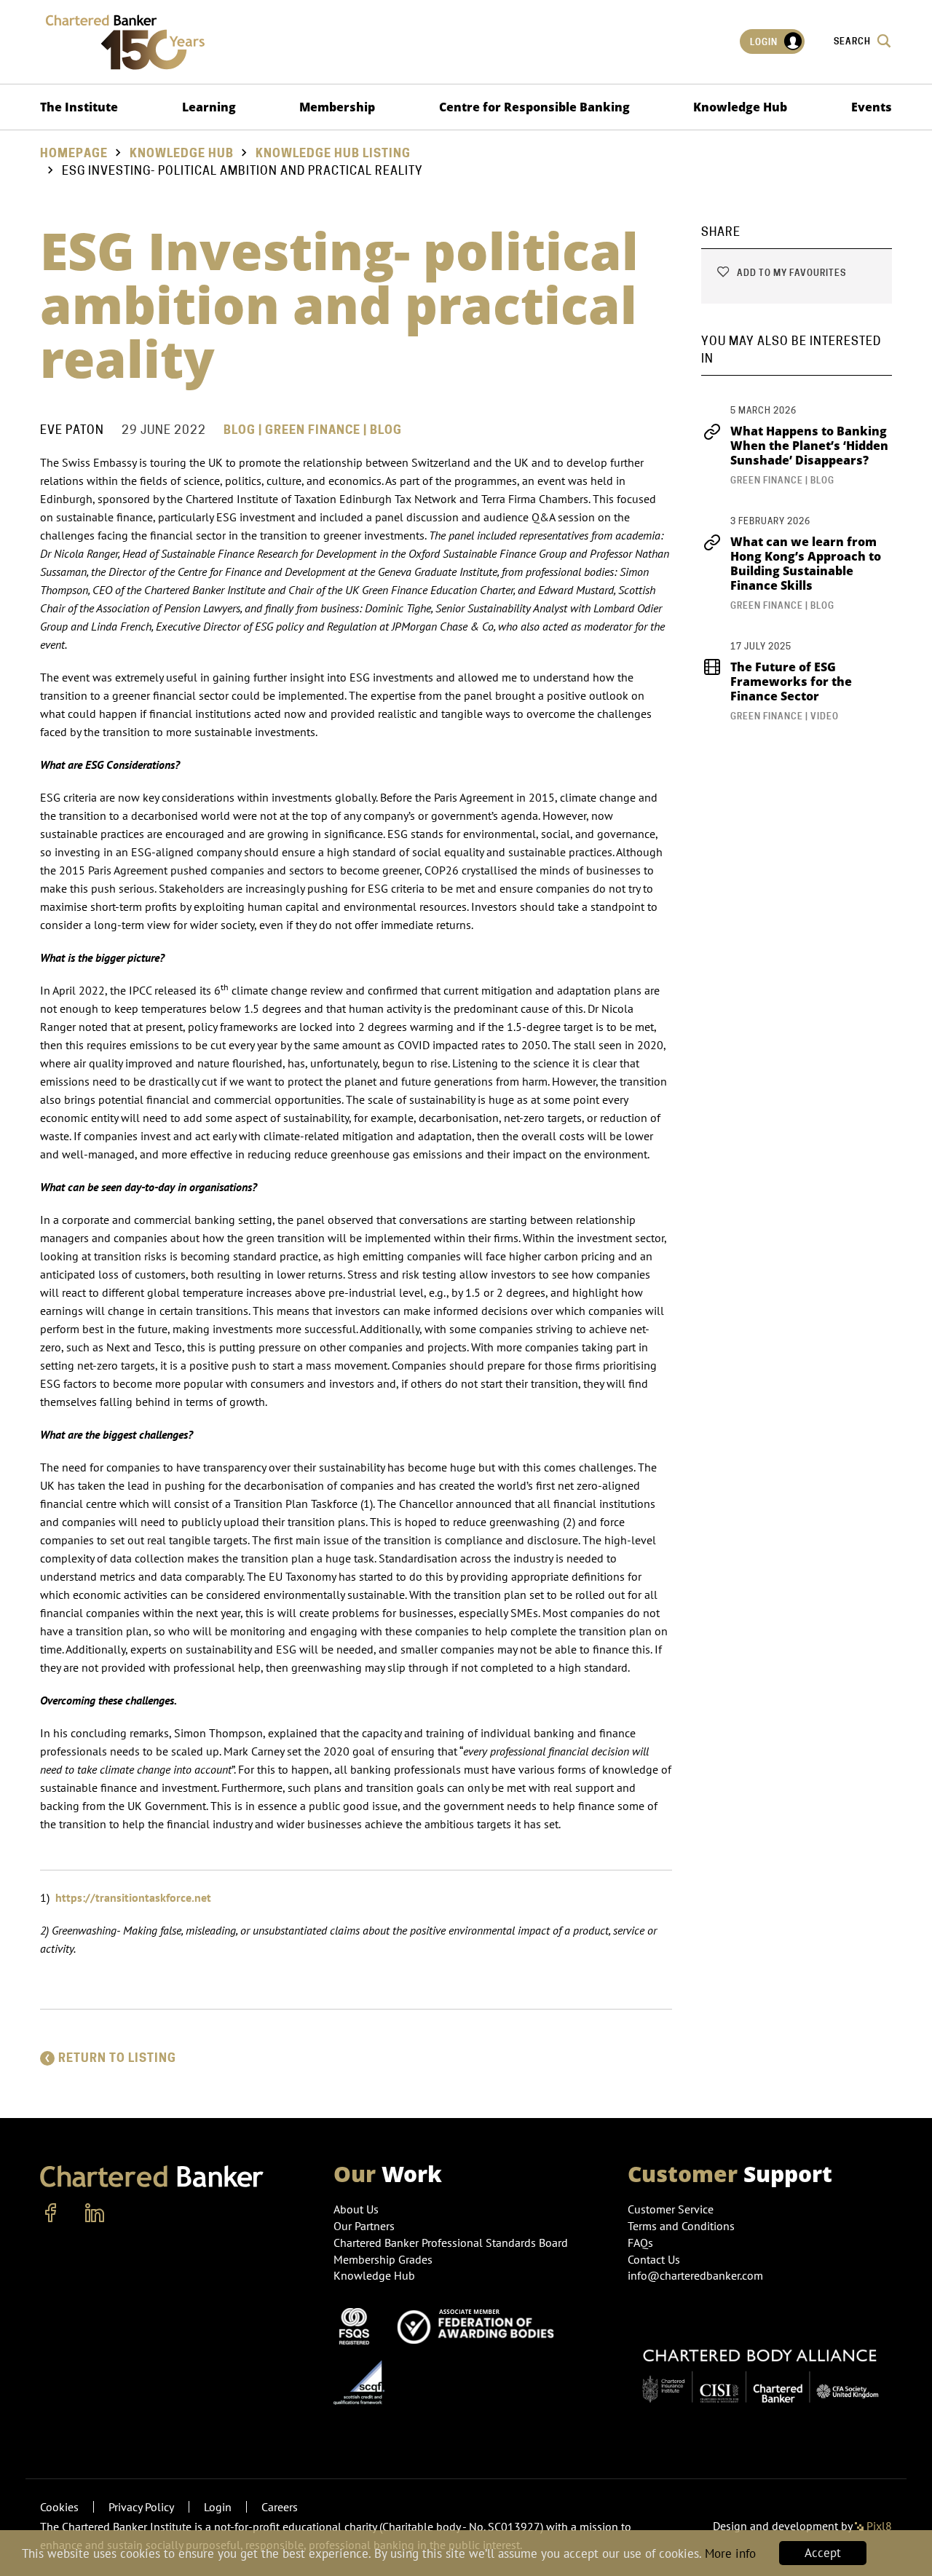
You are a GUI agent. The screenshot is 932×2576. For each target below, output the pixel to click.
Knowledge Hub (740, 107)
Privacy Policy (141, 2507)
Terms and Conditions (681, 2226)
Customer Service (671, 2209)
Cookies (59, 2507)
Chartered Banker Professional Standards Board (451, 2243)
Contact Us (654, 2259)
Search (853, 41)
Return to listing (117, 2058)
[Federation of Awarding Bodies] (480, 2325)
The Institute (79, 107)
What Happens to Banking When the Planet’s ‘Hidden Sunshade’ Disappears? (809, 446)
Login (765, 42)
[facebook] (51, 2213)
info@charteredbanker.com (695, 2275)
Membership (337, 107)
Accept (823, 2553)
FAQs (640, 2243)
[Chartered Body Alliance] (760, 2369)
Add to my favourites (790, 273)
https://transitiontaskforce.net (133, 1897)
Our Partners (364, 2226)
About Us (356, 2209)
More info (730, 2553)
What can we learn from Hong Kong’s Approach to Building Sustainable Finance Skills (806, 564)
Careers (280, 2507)
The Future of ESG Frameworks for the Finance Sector (791, 681)
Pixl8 (878, 2526)
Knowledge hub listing (333, 153)
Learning (209, 107)
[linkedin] (95, 2213)
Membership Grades (383, 2259)
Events (872, 107)
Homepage (74, 153)
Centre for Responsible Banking (534, 107)
